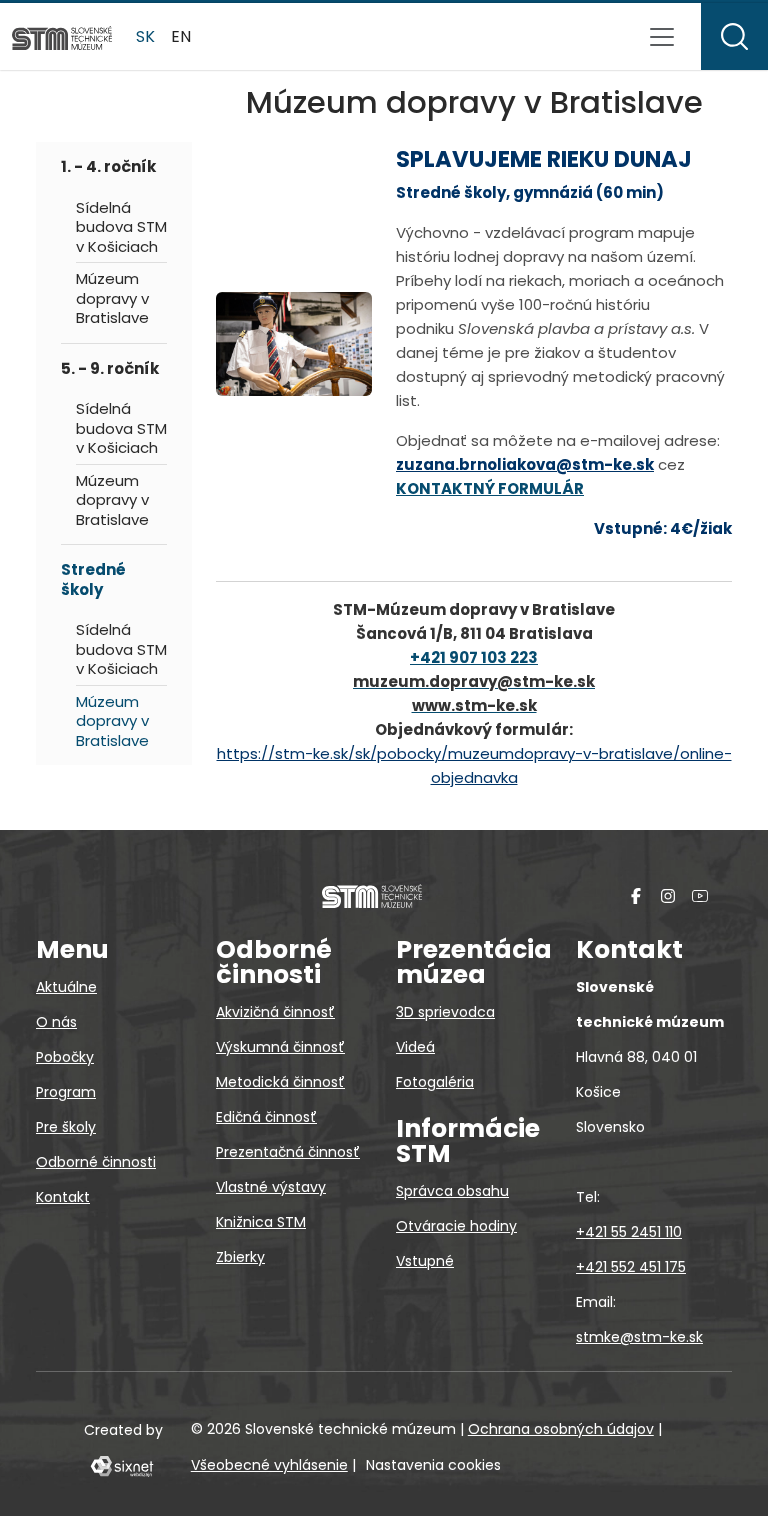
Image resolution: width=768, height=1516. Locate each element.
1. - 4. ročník (108, 166)
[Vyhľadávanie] (734, 36)
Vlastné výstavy (271, 1187)
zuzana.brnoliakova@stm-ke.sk (525, 464)
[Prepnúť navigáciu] (662, 37)
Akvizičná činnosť (275, 1012)
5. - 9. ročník (110, 368)
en (181, 36)
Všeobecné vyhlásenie (269, 1465)
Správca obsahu (452, 1191)
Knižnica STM (261, 1222)
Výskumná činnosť (280, 1047)
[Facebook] (636, 895)
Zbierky (240, 1257)
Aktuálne (66, 987)
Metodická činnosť (280, 1082)
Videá (415, 1047)
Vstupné (425, 1261)
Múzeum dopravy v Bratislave (112, 298)
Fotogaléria (435, 1082)
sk (145, 36)
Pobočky (65, 1057)
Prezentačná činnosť (288, 1152)
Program (66, 1092)
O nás (56, 1022)
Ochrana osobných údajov (561, 1429)
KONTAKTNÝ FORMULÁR (490, 488)
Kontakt (63, 1197)
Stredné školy (93, 579)
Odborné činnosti (96, 1162)
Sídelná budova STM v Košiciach (121, 227)
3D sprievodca (445, 1012)
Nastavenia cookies (433, 1465)
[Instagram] (668, 895)
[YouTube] (700, 895)
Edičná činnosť (266, 1117)
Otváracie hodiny (456, 1226)
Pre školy (66, 1127)
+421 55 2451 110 (629, 1232)
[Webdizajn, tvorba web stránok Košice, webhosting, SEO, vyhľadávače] (120, 1465)
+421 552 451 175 (631, 1267)
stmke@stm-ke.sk (639, 1337)
